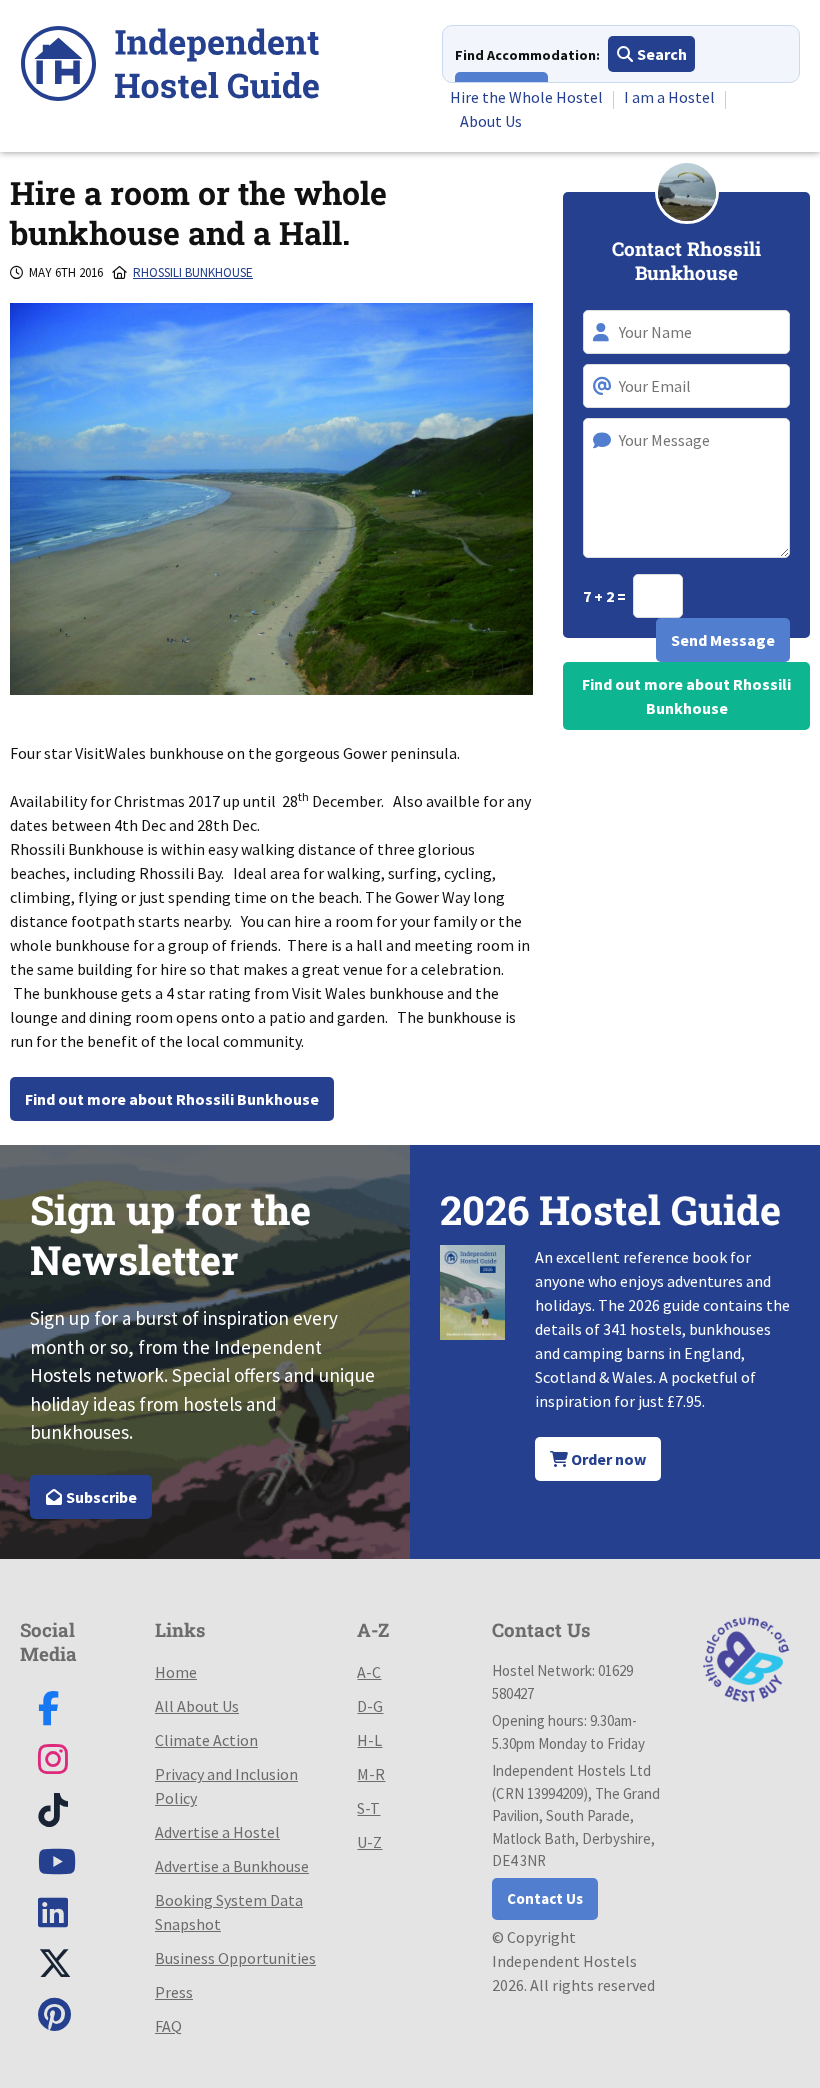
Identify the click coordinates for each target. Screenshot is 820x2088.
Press (174, 1992)
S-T (368, 1808)
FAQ (168, 2026)
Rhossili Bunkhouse (193, 272)
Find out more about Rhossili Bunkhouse (172, 1099)
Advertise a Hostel (217, 1832)
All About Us (197, 1706)
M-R (371, 1774)
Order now (607, 1459)
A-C (369, 1672)
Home (176, 1672)
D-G (370, 1706)
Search (660, 54)
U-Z (369, 1842)
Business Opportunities (235, 1958)
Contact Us (545, 1898)
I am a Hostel (669, 97)
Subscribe (100, 1497)
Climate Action (206, 1740)
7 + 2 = (606, 596)
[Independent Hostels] (170, 66)
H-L (369, 1740)
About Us (491, 121)
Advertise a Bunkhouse (232, 1866)
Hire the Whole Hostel (526, 97)
